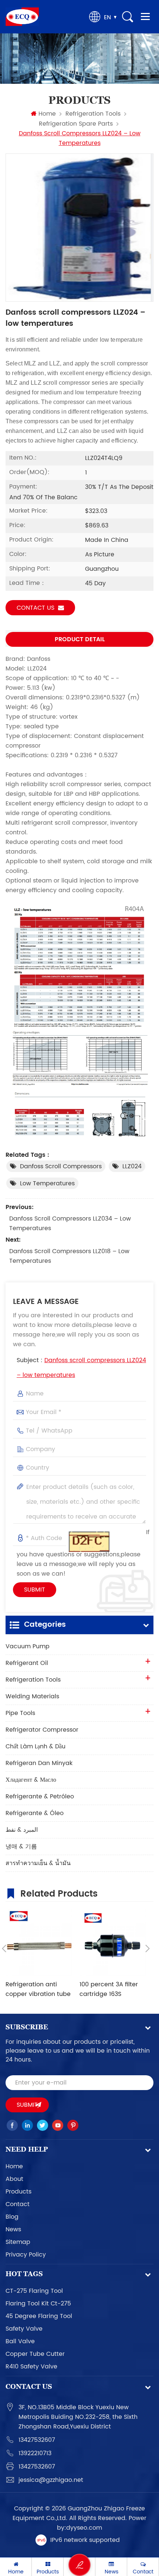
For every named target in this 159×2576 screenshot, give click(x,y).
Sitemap (18, 2242)
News (13, 2229)
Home (47, 114)
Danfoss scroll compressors (61, 1166)
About (14, 2179)
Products (18, 2192)
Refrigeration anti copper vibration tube (38, 1989)
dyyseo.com (84, 2528)
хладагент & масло (31, 1780)
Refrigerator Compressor (42, 1730)
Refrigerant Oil (27, 1663)
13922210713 (35, 2453)
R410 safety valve (31, 2367)
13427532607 (37, 2440)
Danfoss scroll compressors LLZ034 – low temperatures (70, 1224)
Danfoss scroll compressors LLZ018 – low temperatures (69, 1256)
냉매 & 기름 (21, 1847)
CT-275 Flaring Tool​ (34, 2291)
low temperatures (47, 1183)
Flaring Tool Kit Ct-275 (38, 2304)
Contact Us (35, 608)
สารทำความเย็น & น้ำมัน (38, 1863)
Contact (18, 2204)
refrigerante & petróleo (40, 1797)
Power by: (102, 2523)
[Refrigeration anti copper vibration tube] (39, 1943)
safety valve (24, 2329)
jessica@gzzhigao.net (51, 2480)
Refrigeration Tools (93, 114)
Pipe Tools (20, 1713)
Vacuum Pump (28, 1646)
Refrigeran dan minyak (39, 1763)
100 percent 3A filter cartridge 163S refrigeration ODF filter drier (112, 1989)
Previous (4, 1948)
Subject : (81, 1368)
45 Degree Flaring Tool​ (39, 2316)
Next (148, 1948)
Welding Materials (32, 1696)
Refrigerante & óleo (35, 1813)
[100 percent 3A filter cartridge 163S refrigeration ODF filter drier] (113, 1943)
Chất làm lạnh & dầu (35, 1746)
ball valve (20, 2341)
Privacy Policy (26, 2255)
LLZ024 (132, 1166)
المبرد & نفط (22, 1830)
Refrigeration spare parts (76, 124)
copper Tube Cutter (35, 2354)
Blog (12, 2217)
